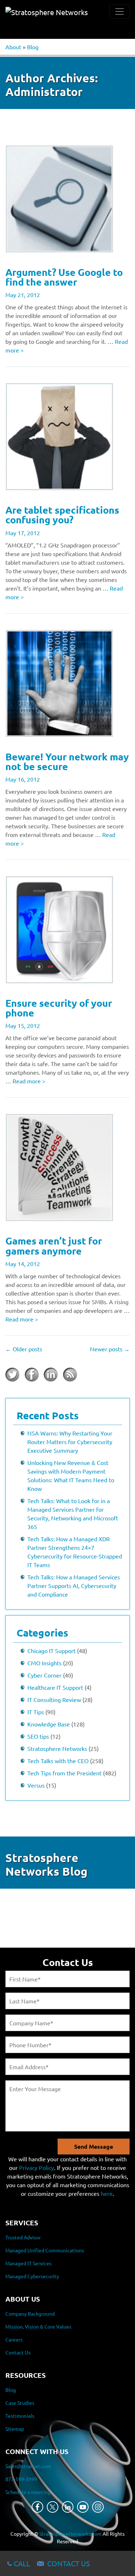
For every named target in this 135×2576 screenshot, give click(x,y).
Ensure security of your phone (59, 1008)
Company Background (30, 2313)
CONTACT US (69, 2563)
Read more (29, 1081)
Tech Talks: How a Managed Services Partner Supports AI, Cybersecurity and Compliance (74, 1585)
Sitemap (15, 2429)
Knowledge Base (49, 1724)
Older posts (24, 1349)
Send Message (94, 2146)
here (107, 2193)
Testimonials (20, 2416)
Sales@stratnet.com (28, 2466)
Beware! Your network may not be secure (67, 761)
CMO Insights (44, 1663)
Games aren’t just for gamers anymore (54, 1245)
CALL (22, 2563)
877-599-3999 (21, 2479)
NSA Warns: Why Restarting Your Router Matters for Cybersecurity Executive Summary (70, 1442)
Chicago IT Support (51, 1651)
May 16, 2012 (23, 779)
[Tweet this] (13, 1375)
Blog (33, 47)
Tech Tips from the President (64, 1773)
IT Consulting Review (54, 1699)
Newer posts (110, 1349)
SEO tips (38, 1736)
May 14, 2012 (23, 1264)
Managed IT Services (28, 2263)
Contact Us (18, 2352)
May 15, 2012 (23, 1025)
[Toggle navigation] (120, 12)
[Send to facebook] (32, 1375)
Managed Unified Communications (45, 2250)
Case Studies (20, 2403)
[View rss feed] (70, 1375)
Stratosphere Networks (57, 1748)
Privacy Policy (37, 2167)
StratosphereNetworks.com (70, 2534)
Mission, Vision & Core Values (38, 2326)
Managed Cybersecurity (32, 2276)
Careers (14, 2339)
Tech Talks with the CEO (58, 1761)
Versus (36, 1785)
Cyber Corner (44, 1675)
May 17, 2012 (23, 533)
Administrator (44, 92)
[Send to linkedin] (51, 1375)
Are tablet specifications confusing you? (62, 515)
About (13, 47)
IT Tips (36, 1712)
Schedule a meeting (28, 2492)
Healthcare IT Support (55, 1687)
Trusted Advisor (23, 2237)
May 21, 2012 (23, 295)
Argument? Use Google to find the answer (64, 277)
